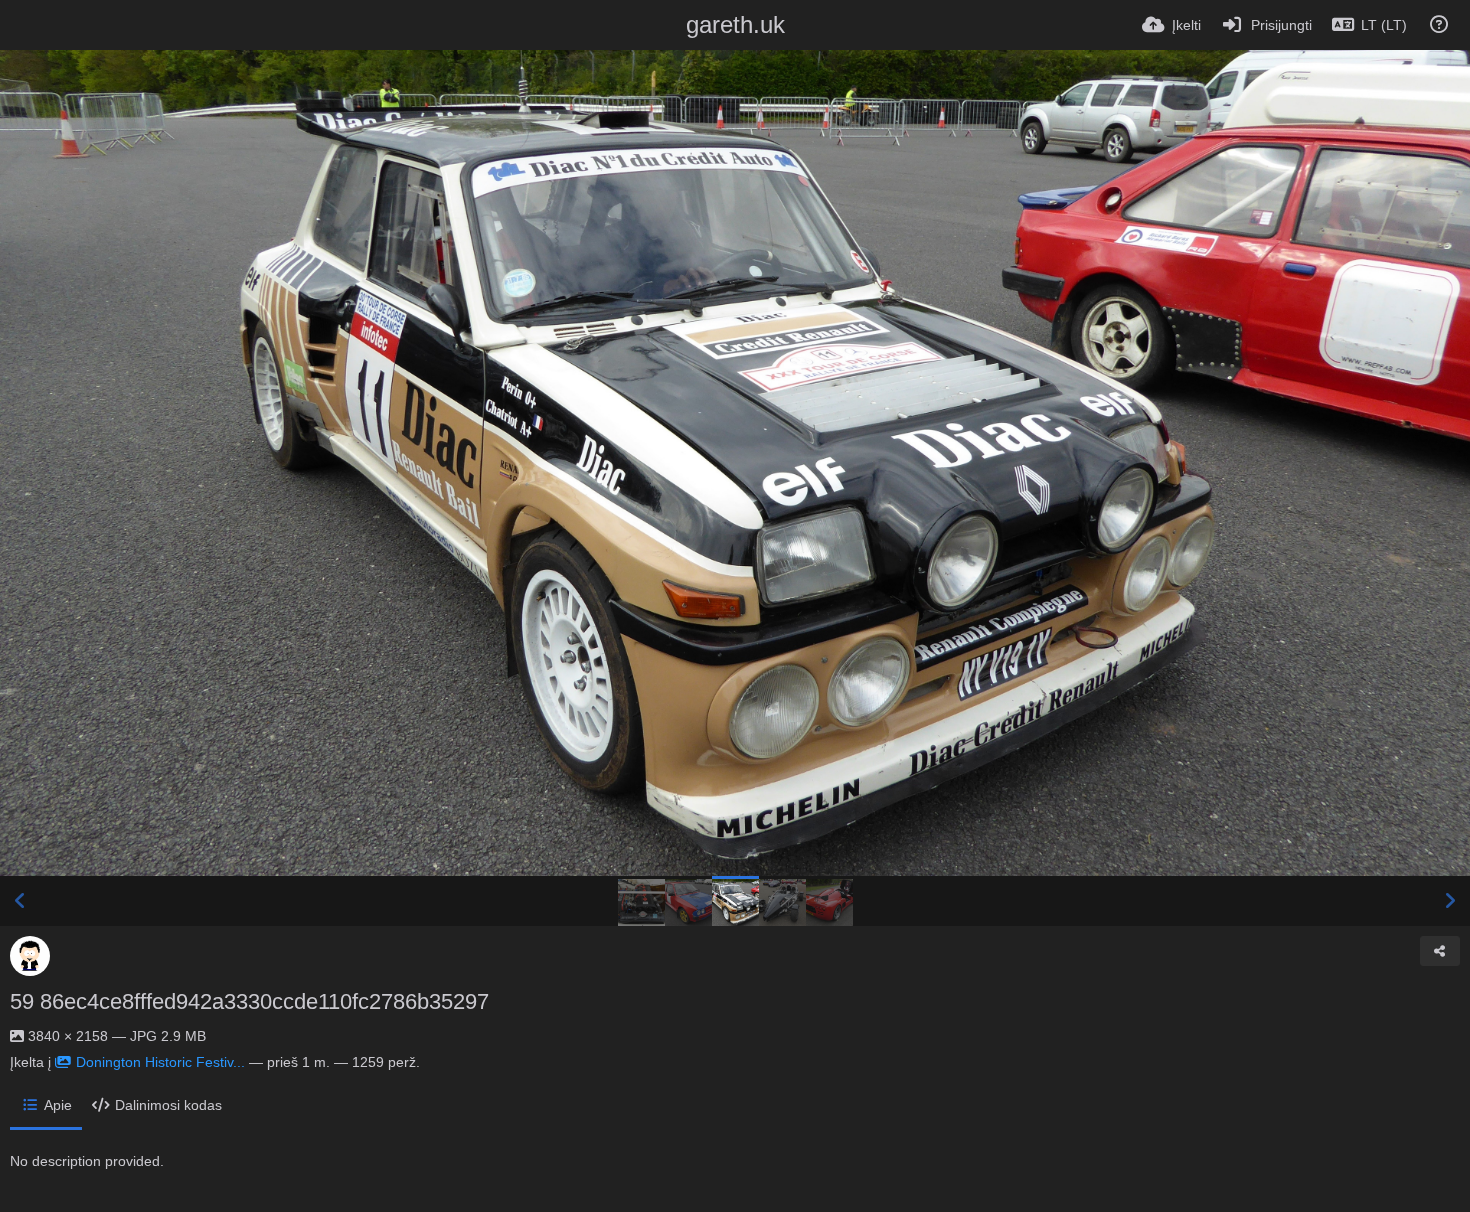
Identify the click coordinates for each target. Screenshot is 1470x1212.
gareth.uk (735, 24)
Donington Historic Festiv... (160, 1062)
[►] (1450, 901)
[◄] (20, 901)
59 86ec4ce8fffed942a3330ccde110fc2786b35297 (249, 1001)
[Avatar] (30, 956)
